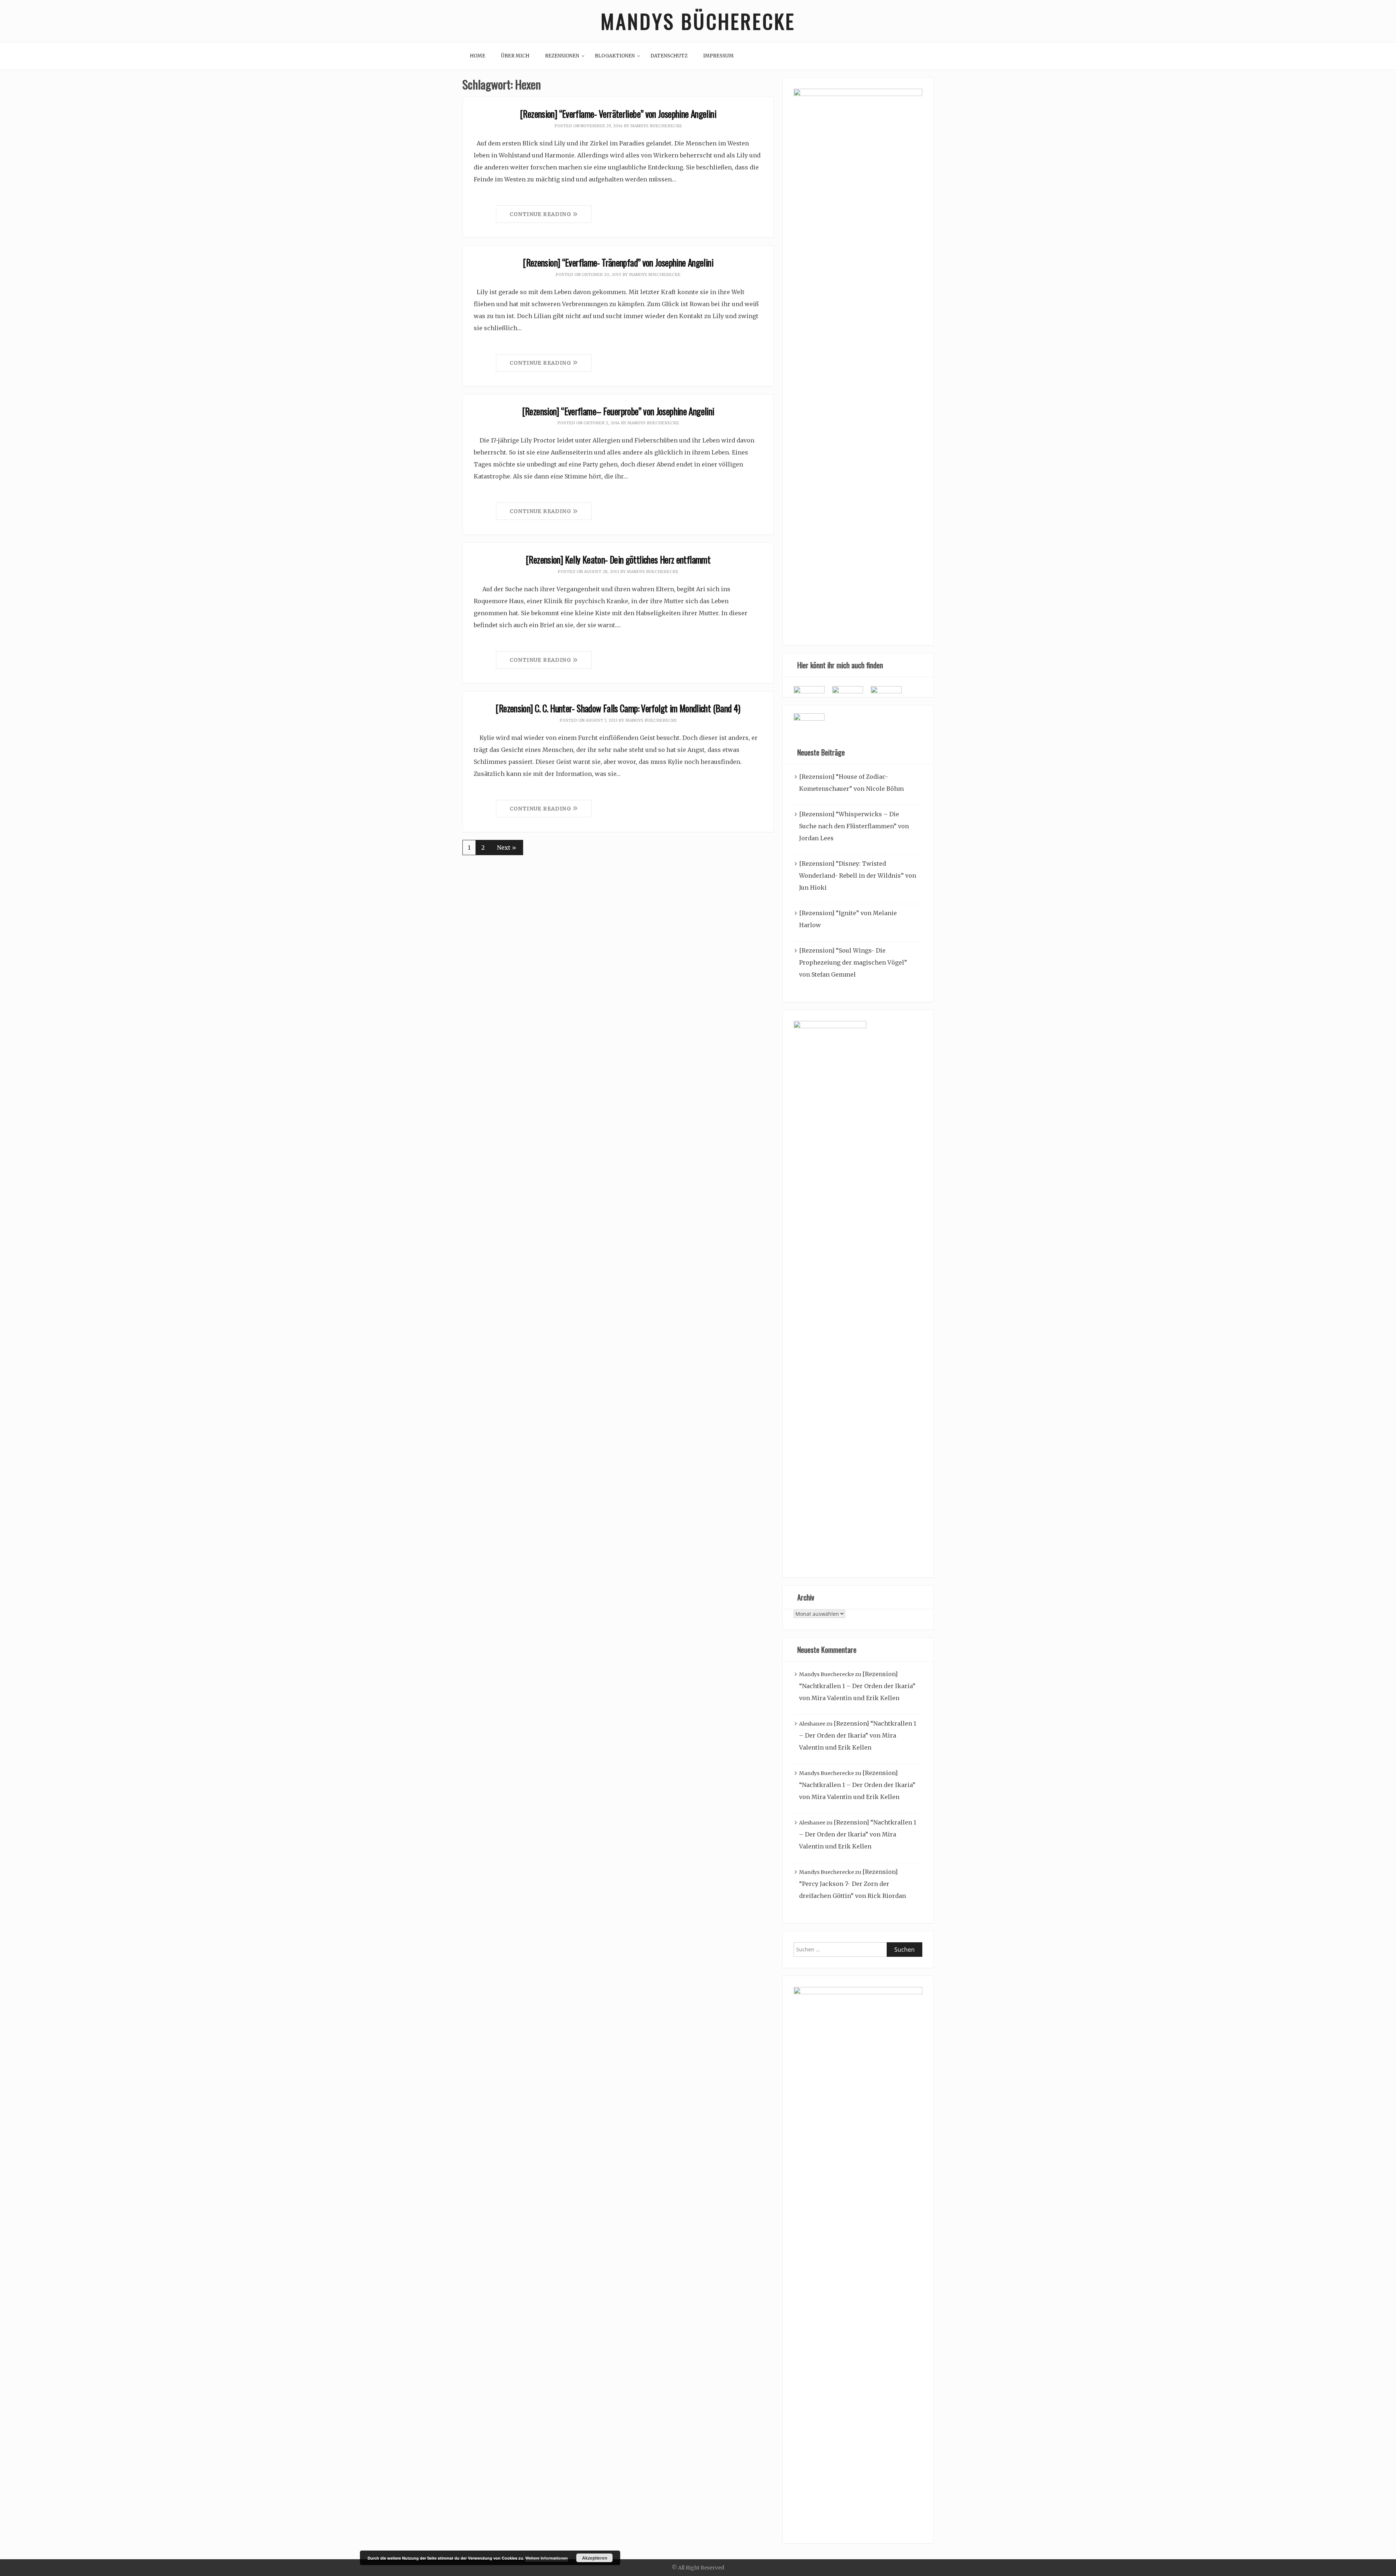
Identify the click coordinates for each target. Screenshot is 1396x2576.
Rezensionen (562, 56)
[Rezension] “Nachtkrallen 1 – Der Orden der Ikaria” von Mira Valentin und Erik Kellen (857, 1686)
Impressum (718, 56)
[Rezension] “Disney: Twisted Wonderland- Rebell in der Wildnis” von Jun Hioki (858, 876)
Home (478, 56)
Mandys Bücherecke (698, 21)
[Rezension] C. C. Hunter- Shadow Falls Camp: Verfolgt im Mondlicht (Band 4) (618, 708)
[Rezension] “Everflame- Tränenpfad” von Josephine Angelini (618, 262)
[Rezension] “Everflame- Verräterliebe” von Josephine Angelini (618, 114)
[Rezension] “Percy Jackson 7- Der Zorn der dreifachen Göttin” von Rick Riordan (853, 1884)
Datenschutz (669, 56)
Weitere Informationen (547, 2558)
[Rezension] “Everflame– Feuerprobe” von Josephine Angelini (618, 411)
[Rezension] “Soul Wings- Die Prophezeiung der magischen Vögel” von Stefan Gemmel (853, 962)
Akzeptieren (595, 2558)
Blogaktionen (615, 56)
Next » (507, 848)
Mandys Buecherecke (656, 126)
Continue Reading (541, 214)
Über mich (515, 56)
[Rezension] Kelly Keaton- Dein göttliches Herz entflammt (618, 559)
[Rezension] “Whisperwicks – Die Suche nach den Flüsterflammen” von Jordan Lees (854, 826)
